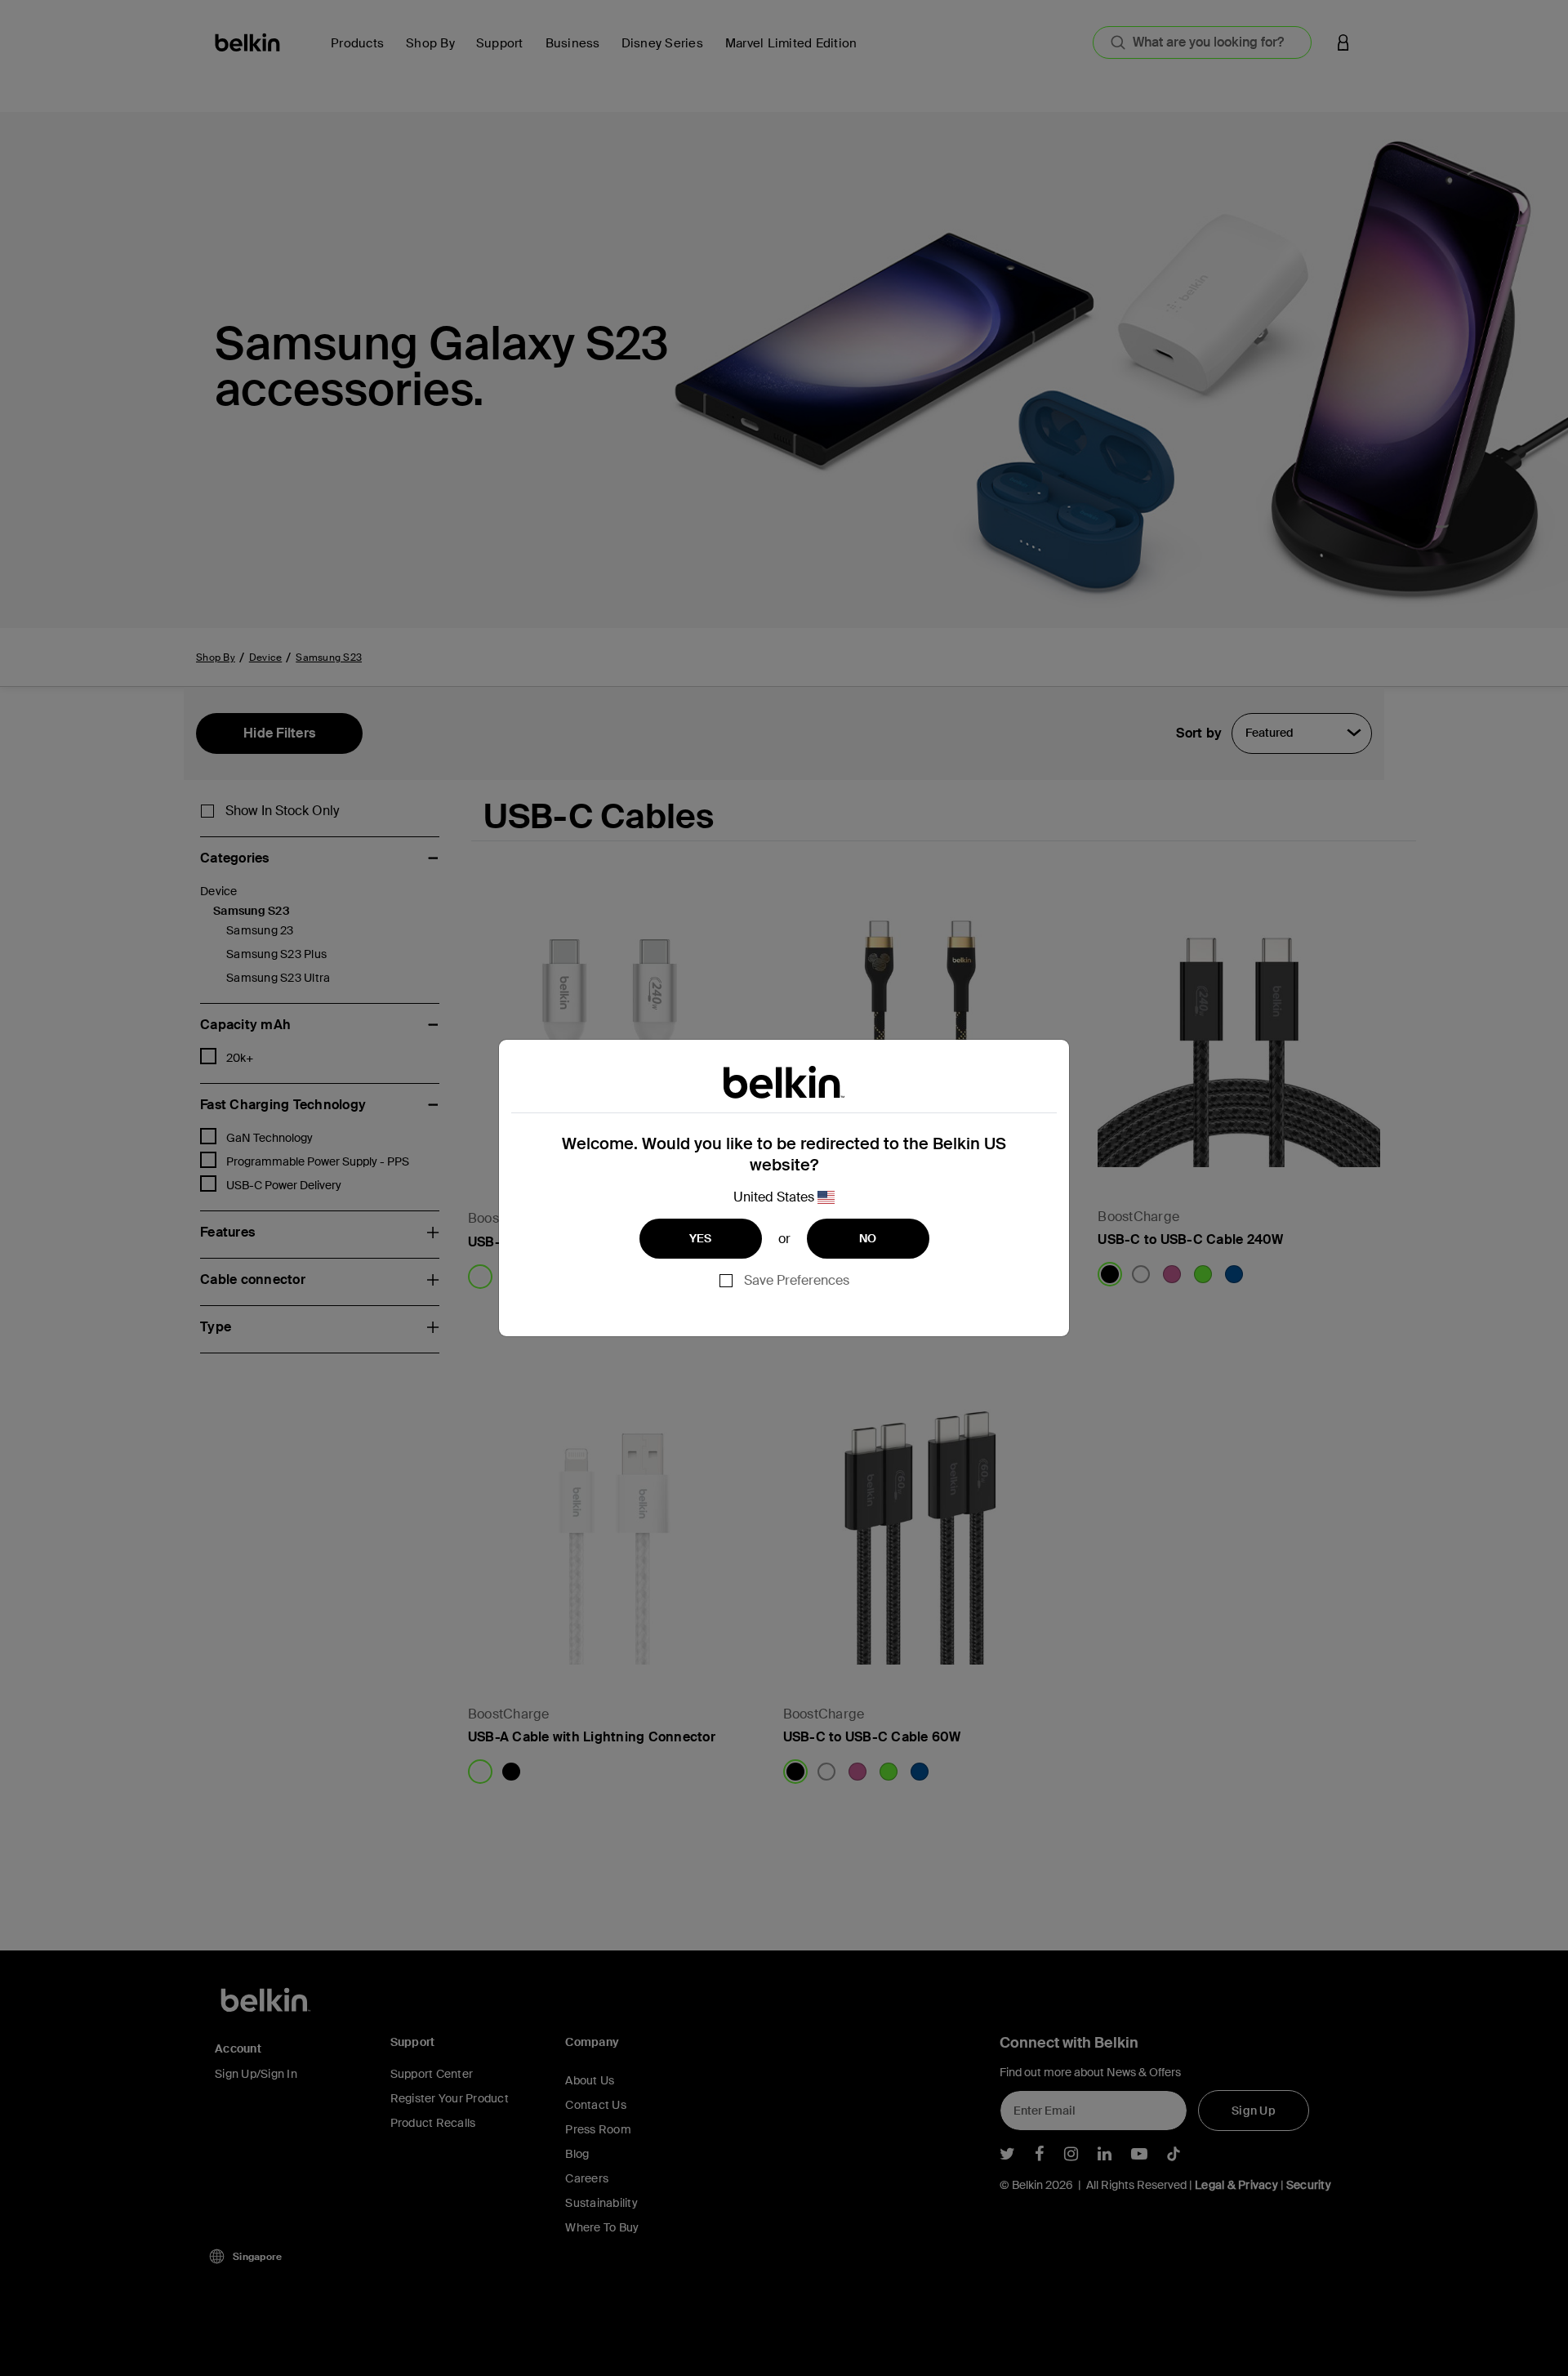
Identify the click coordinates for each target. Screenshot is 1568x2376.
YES (701, 1238)
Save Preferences (797, 1280)
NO (868, 1238)
